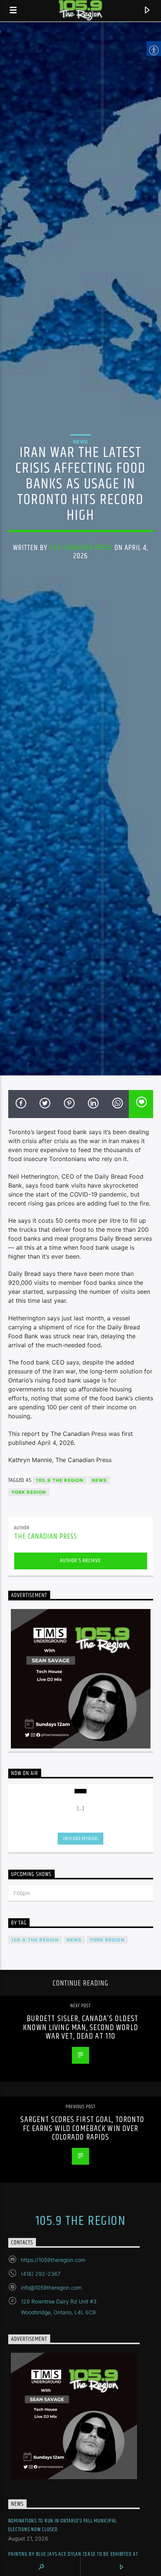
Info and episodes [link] (80, 1839)
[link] (13, 11)
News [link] (80, 442)
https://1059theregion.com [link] (53, 2260)
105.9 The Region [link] (60, 1480)
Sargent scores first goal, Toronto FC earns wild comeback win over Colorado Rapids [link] (82, 2128)
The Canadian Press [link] (81, 548)
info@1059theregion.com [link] (51, 2288)
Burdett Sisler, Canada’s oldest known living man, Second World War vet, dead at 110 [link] (80, 2027)
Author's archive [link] (80, 1561)
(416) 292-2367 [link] (41, 2274)
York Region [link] (29, 1492)
